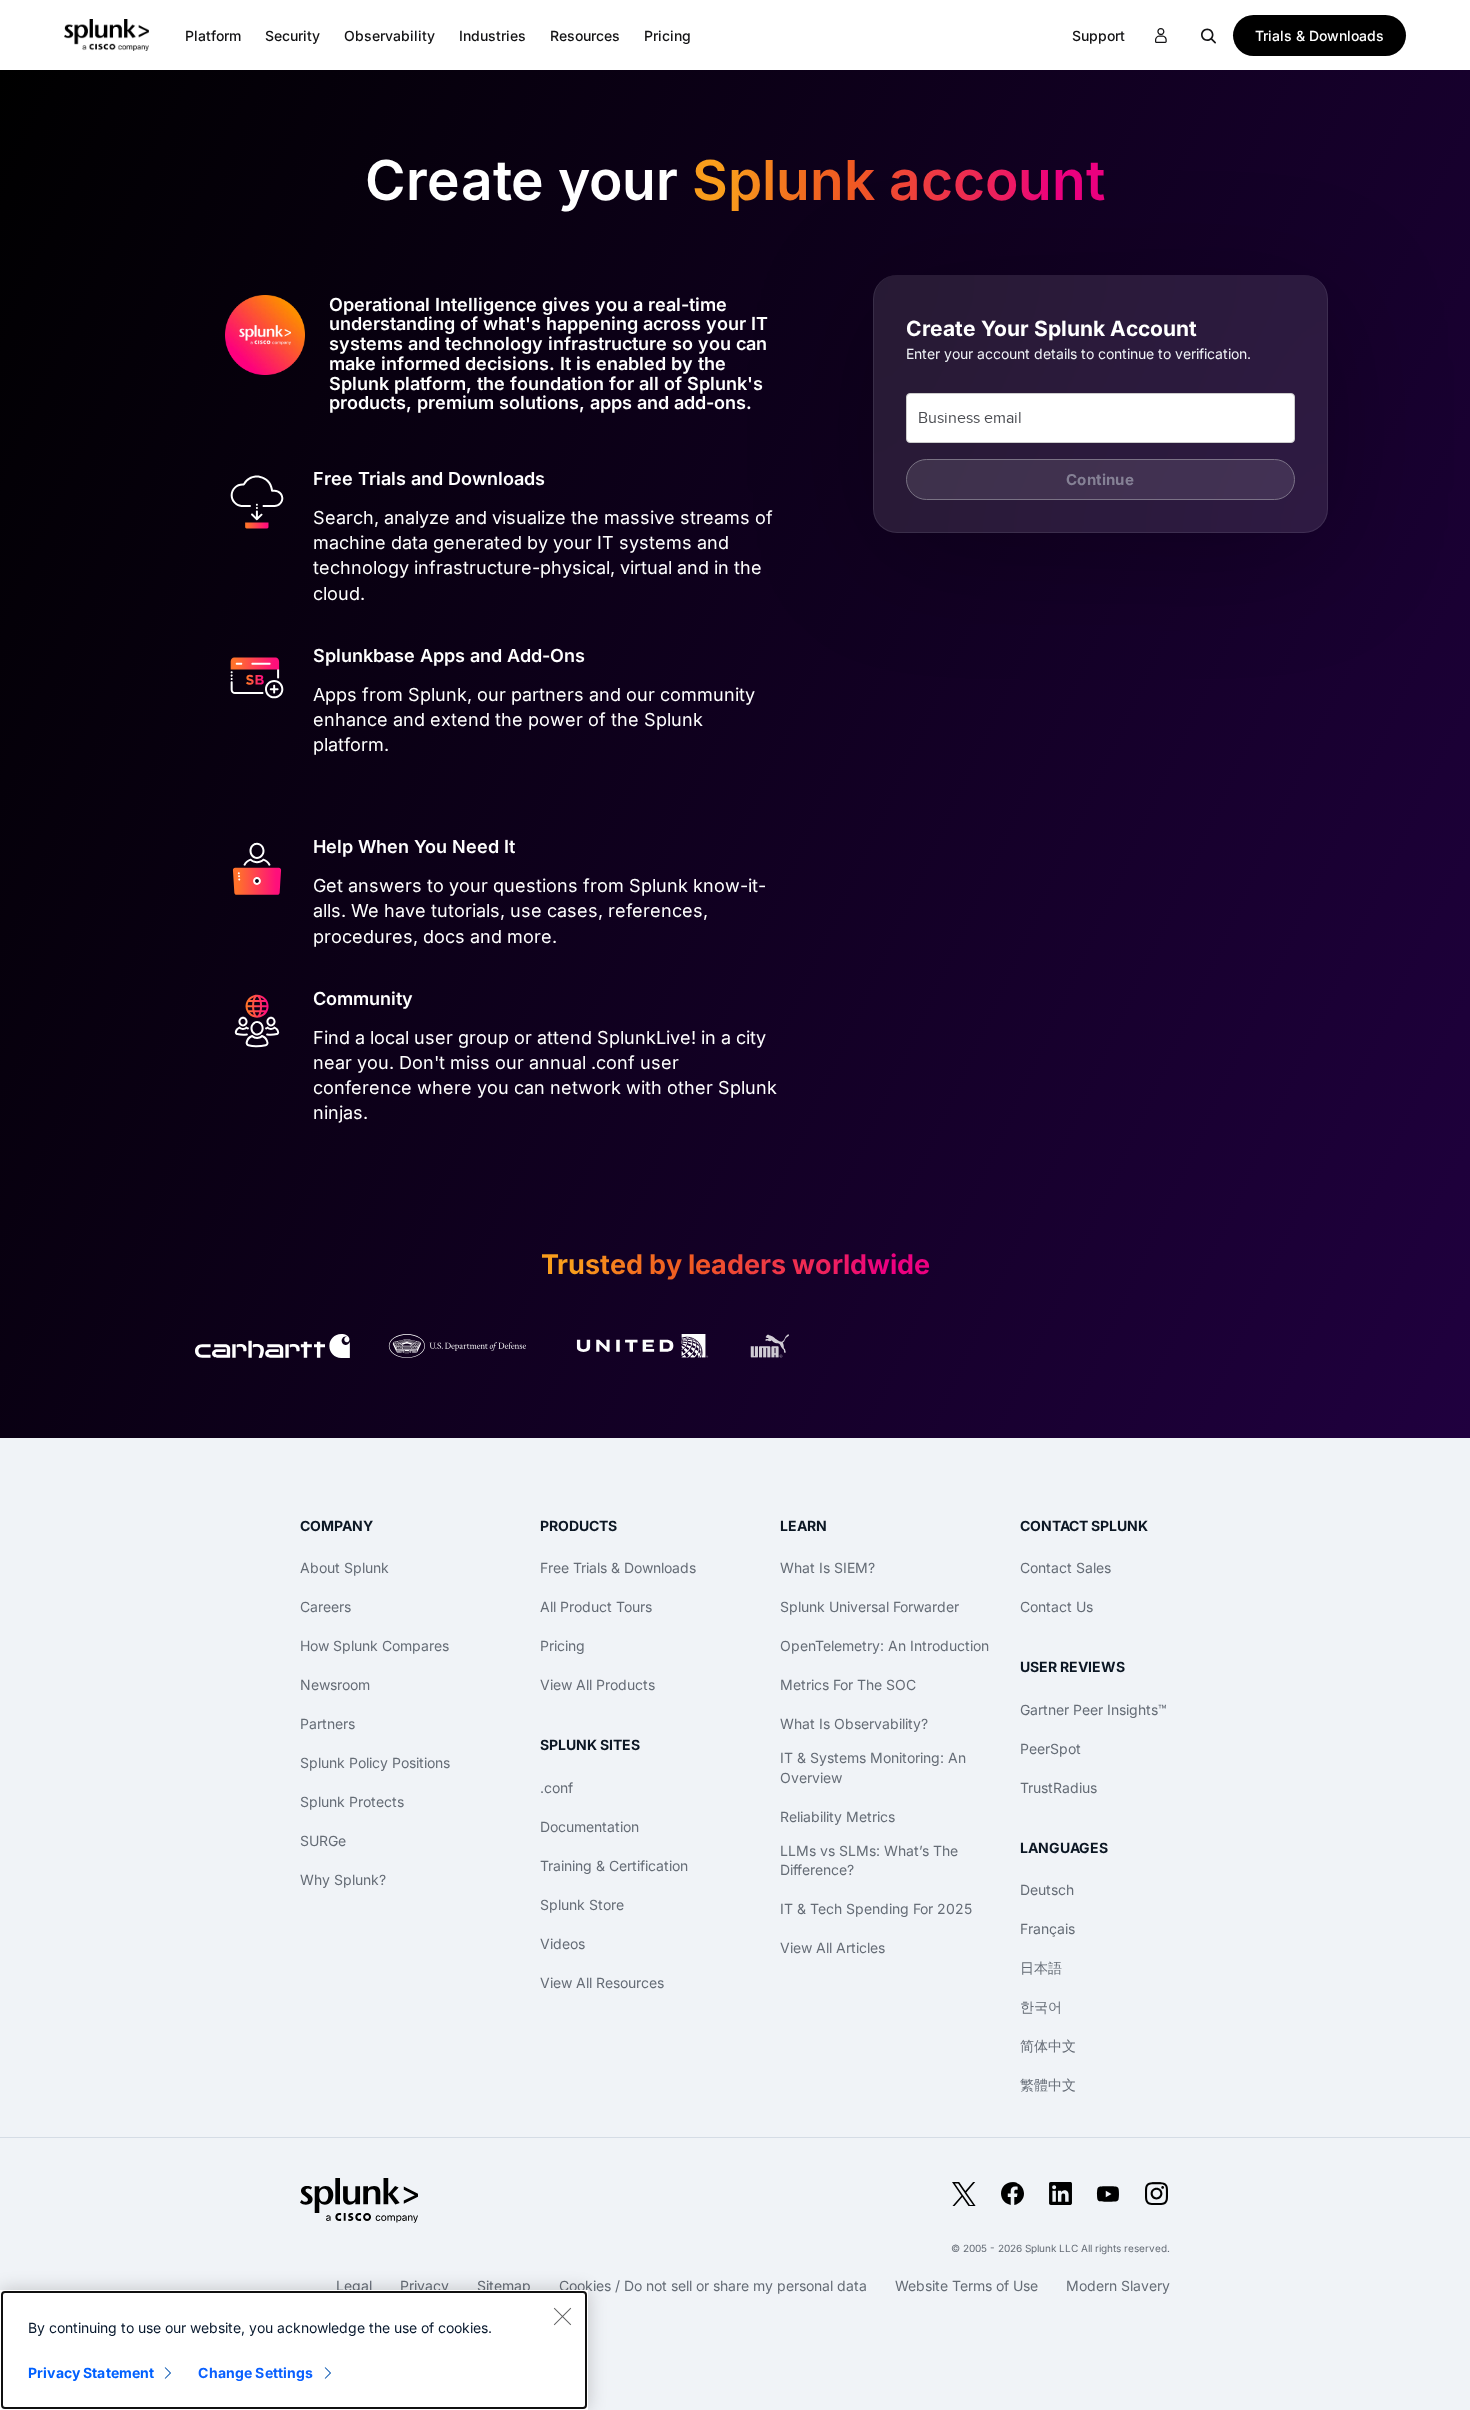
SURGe (323, 1840)
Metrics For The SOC (848, 1684)
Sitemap (504, 2285)
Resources (585, 35)
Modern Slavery (1118, 2285)
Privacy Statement (91, 2372)
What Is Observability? (854, 1723)
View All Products (597, 1684)
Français (1047, 1928)
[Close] (562, 2316)
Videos (562, 1943)
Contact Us (1056, 1606)
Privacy (424, 2285)
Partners (327, 1723)
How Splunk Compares (374, 1645)
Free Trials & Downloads (618, 1567)
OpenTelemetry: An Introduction (884, 1645)
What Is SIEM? (827, 1567)
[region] (294, 2350)
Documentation (589, 1826)
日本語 (1041, 1967)
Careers (325, 1606)
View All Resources (602, 1982)
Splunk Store (582, 1904)
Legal (354, 2285)
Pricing (562, 1645)
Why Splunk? (343, 1879)
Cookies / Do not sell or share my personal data (713, 2285)
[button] (213, 35)
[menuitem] (213, 35)
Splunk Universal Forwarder (869, 1606)
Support (1098, 35)
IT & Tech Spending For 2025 (876, 1908)
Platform (213, 35)
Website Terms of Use (966, 2285)
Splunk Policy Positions (375, 1762)
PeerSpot (1050, 1748)
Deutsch (1047, 1889)
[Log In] (1161, 36)
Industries (492, 35)
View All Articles (832, 1947)
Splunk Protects (352, 1801)
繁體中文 (1048, 2084)
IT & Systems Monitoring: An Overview (873, 1767)
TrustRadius (1058, 1787)
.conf (556, 1787)
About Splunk (344, 1567)
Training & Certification (614, 1865)
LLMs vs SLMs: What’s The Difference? (869, 1860)
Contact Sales (1065, 1567)
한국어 (1041, 2006)
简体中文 (1048, 2045)
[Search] (1209, 35)
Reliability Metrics (837, 1816)
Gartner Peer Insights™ (1093, 1709)
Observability (389, 35)
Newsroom (335, 1684)
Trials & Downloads (1319, 35)
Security (292, 35)
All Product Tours (596, 1606)
